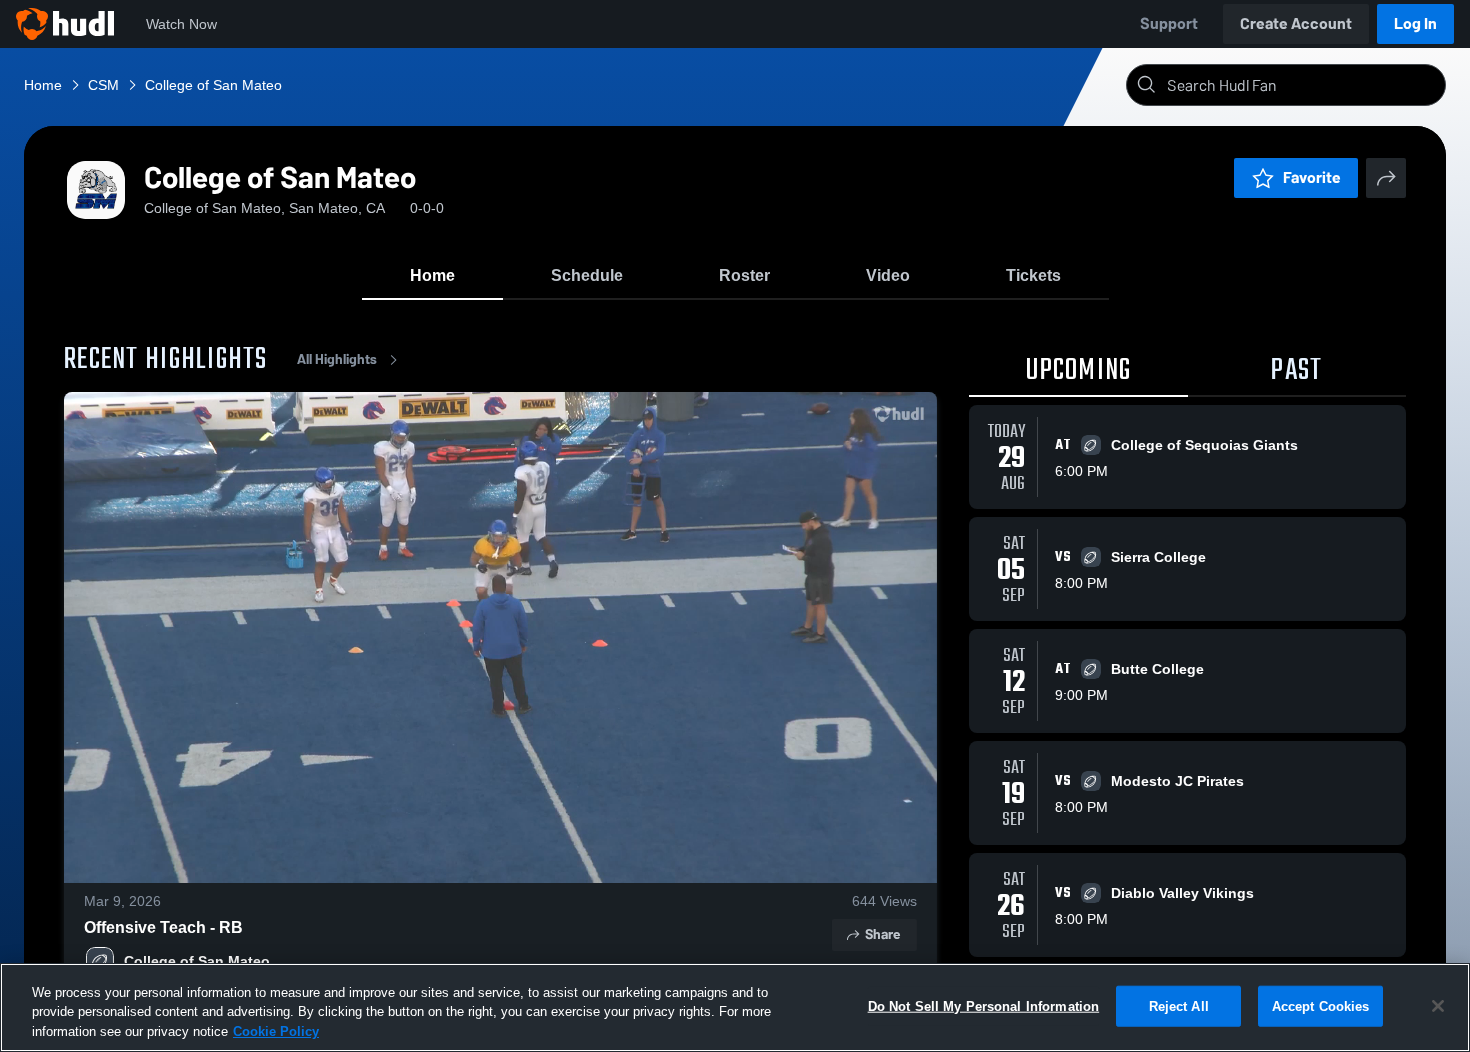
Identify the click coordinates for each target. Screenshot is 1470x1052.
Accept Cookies (1321, 1005)
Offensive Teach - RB (163, 927)
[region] (735, 1007)
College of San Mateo (197, 961)
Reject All (1179, 1005)
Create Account (1296, 23)
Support (1169, 23)
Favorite (1312, 177)
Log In (1415, 23)
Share (882, 934)
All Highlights (337, 359)
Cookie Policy (276, 1031)
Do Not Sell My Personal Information (984, 1005)
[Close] (1438, 1006)
